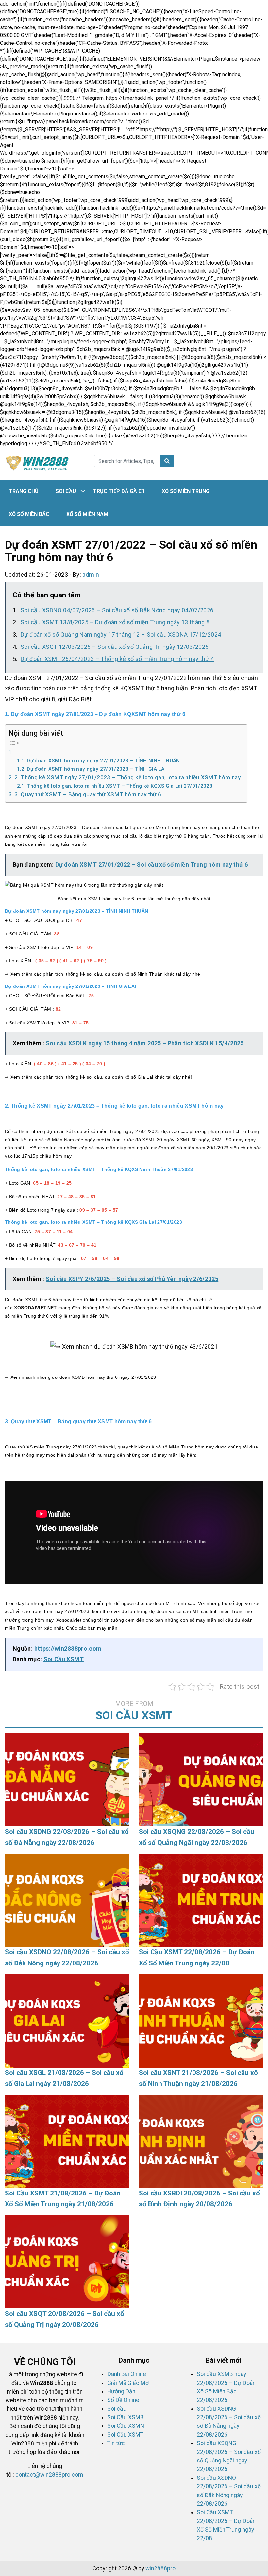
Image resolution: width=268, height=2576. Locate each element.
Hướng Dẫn (121, 2391)
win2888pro (160, 2568)
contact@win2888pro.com (49, 2475)
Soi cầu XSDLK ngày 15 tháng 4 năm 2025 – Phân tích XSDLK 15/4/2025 (145, 1043)
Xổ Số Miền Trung (186, 491)
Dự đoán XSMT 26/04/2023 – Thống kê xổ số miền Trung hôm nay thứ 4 (117, 659)
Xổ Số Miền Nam (87, 514)
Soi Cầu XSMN (126, 2426)
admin (91, 574)
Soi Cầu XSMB (126, 2417)
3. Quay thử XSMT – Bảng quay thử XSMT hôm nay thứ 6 (88, 794)
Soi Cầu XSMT (64, 1659)
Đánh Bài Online (127, 2374)
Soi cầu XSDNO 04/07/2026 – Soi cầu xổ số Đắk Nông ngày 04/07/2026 (117, 610)
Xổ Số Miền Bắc (29, 514)
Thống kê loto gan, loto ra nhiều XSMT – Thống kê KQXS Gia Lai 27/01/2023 (120, 786)
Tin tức (116, 2443)
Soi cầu (66, 491)
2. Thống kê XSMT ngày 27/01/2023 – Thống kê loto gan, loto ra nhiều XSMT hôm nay (127, 777)
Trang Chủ (24, 491)
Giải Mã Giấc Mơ (128, 2383)
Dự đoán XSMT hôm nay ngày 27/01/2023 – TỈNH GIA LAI (96, 769)
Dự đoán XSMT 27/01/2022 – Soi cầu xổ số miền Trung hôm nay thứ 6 (151, 865)
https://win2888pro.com (68, 1649)
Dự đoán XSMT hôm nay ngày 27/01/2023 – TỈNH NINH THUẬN (103, 761)
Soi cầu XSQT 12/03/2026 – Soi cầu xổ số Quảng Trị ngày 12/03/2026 (115, 647)
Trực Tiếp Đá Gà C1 (119, 491)
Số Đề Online (123, 2400)
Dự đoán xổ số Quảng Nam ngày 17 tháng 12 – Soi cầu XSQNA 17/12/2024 (121, 635)
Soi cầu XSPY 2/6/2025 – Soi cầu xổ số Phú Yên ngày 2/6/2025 (132, 1279)
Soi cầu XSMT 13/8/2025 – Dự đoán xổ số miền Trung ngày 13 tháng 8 (115, 622)
